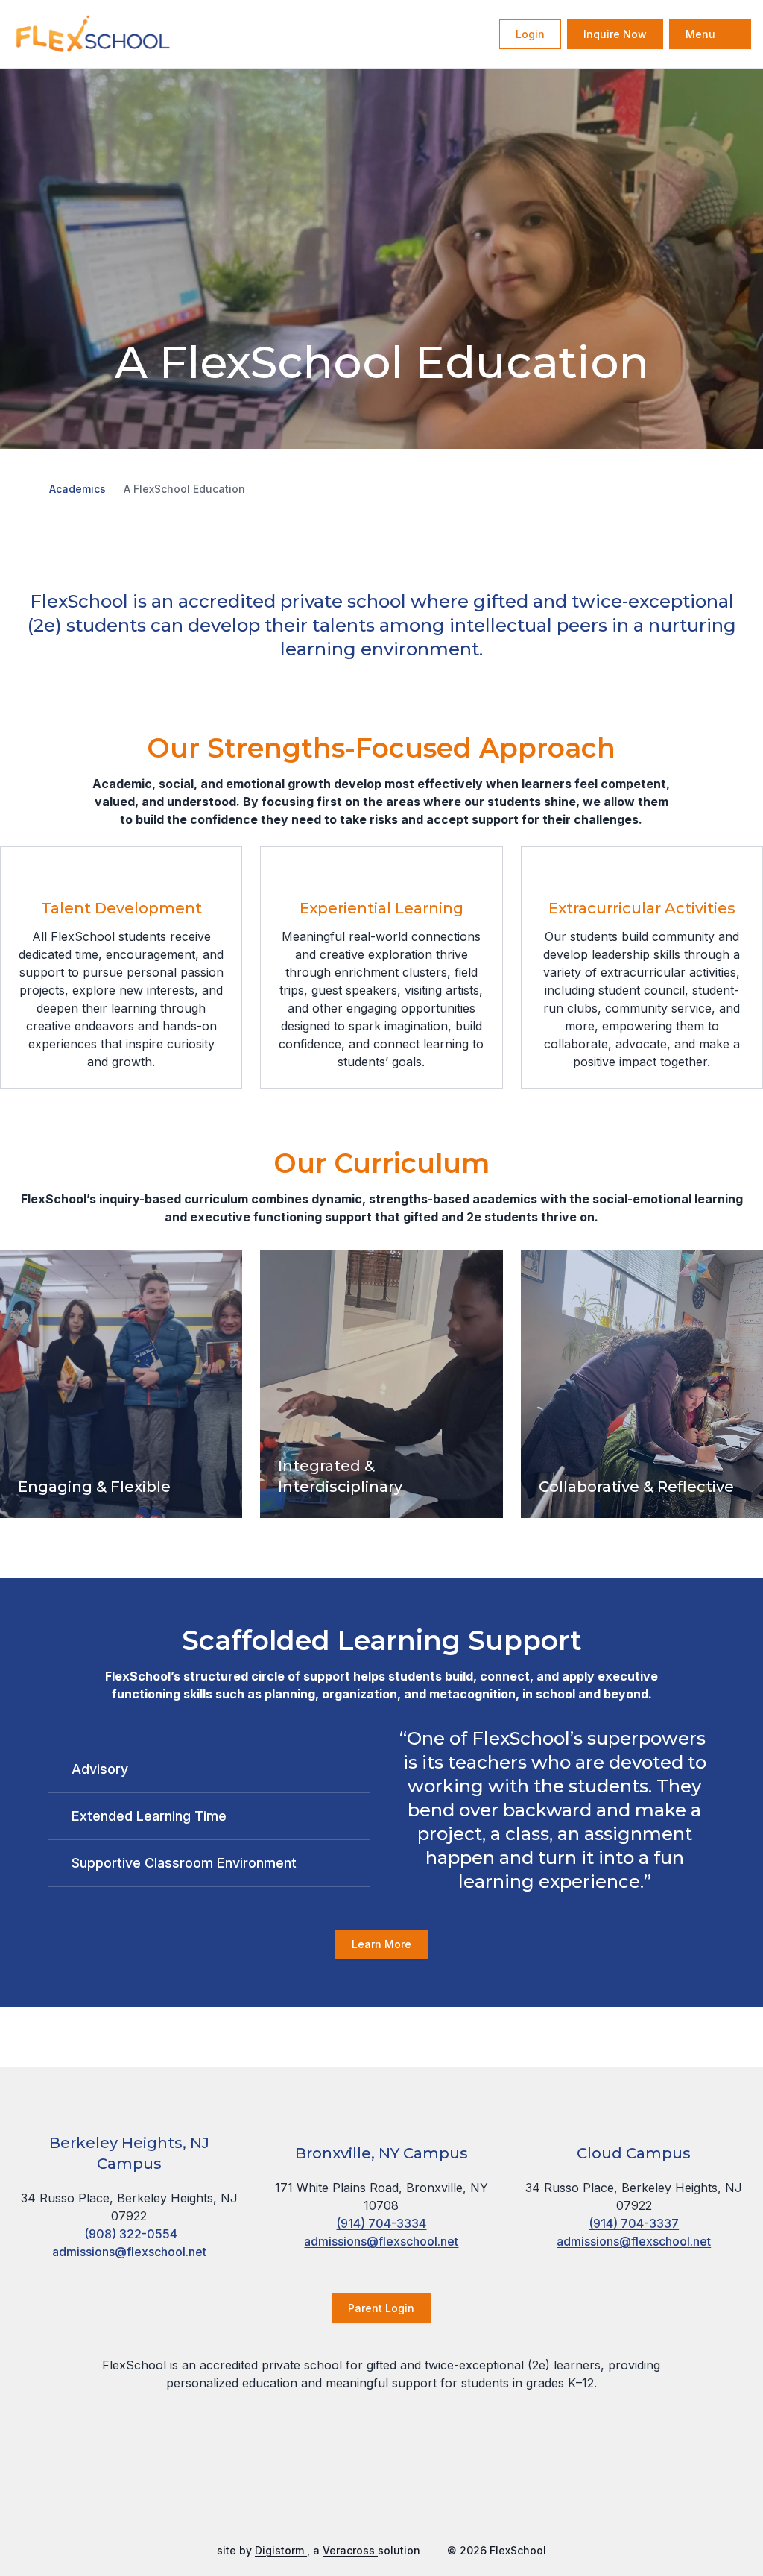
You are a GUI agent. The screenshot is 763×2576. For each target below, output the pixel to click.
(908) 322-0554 (131, 2234)
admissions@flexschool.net (129, 2252)
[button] (24, 489)
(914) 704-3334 (381, 2223)
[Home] (66, 34)
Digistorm (281, 2550)
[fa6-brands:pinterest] (400, 2481)
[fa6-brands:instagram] (363, 2481)
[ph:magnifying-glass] (478, 34)
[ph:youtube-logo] (437, 2481)
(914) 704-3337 (634, 2223)
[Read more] (326, 2481)
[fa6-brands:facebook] (326, 2481)
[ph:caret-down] (358, 1769)
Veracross (350, 2550)
